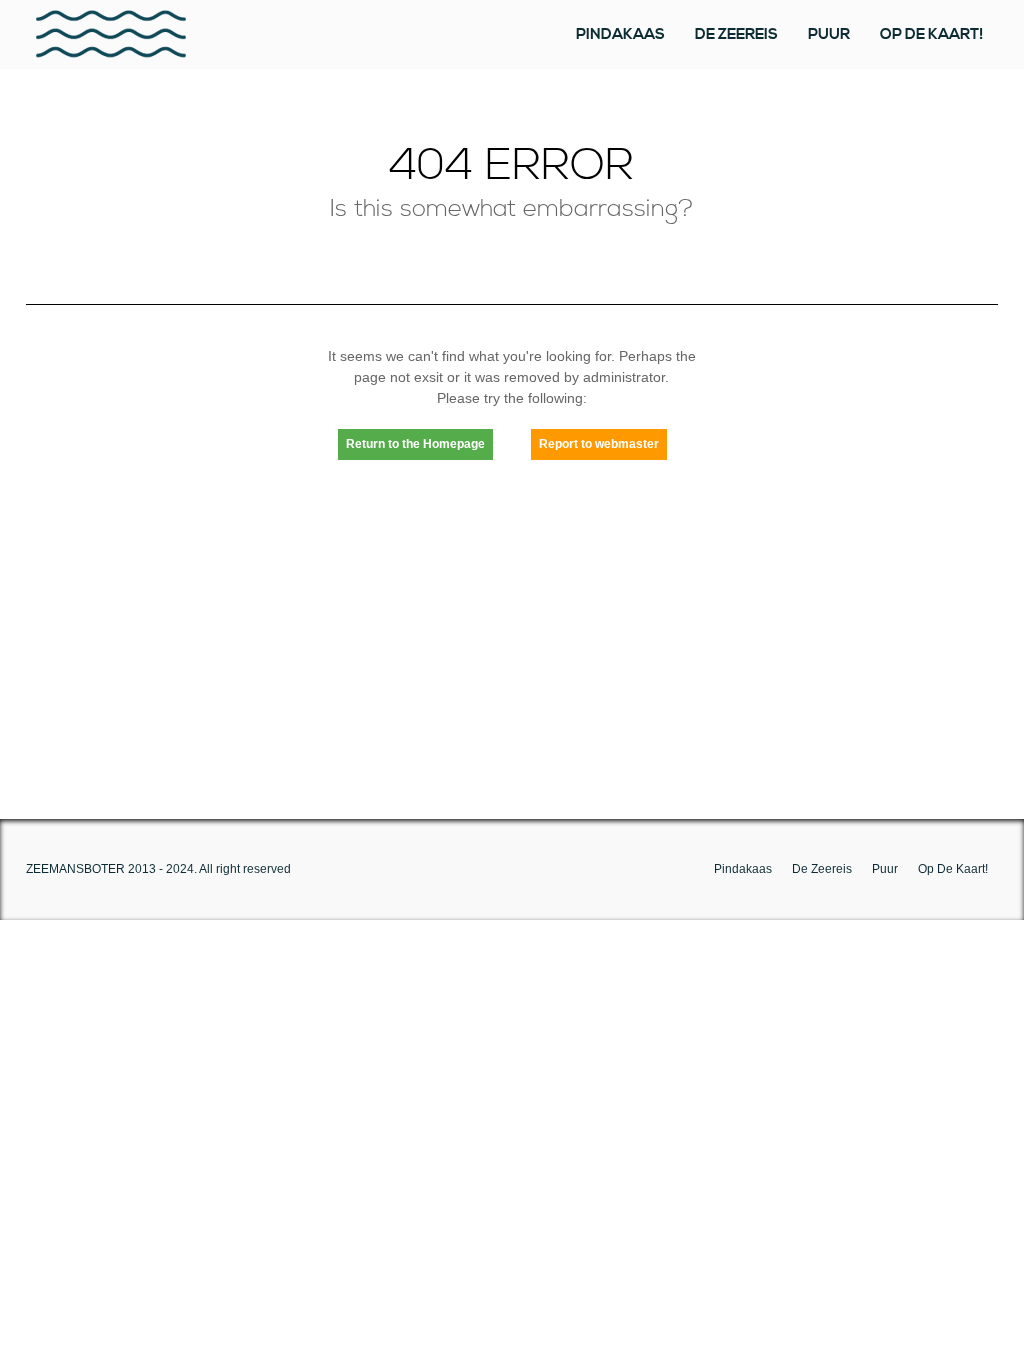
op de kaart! (931, 34)
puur (829, 34)
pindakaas (620, 34)
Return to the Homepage (415, 444)
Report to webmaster (599, 444)
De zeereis (736, 34)
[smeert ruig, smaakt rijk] (111, 34)
